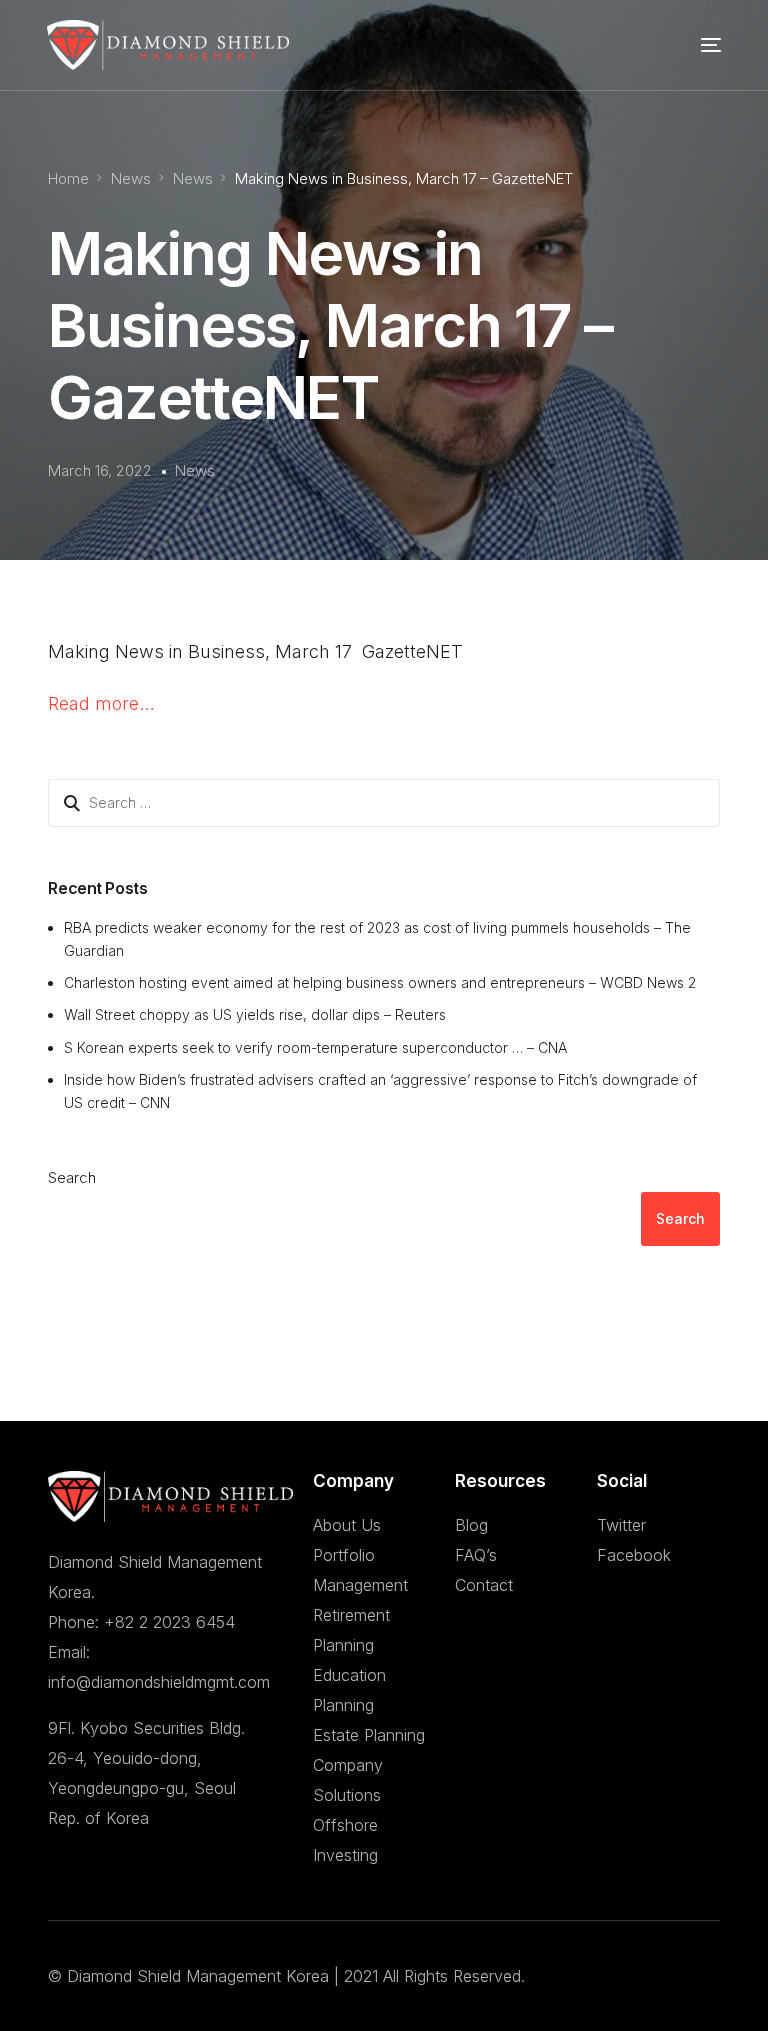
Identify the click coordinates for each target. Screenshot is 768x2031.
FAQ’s (476, 1555)
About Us (347, 1525)
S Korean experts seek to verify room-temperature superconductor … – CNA (315, 1047)
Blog (471, 1525)
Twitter (621, 1525)
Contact (484, 1585)
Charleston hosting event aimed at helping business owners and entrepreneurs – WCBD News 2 (380, 982)
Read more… (101, 703)
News (195, 470)
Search (72, 1177)
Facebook (634, 1555)
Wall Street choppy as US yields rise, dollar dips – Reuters (255, 1014)
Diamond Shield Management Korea (198, 1976)
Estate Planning (369, 1735)
